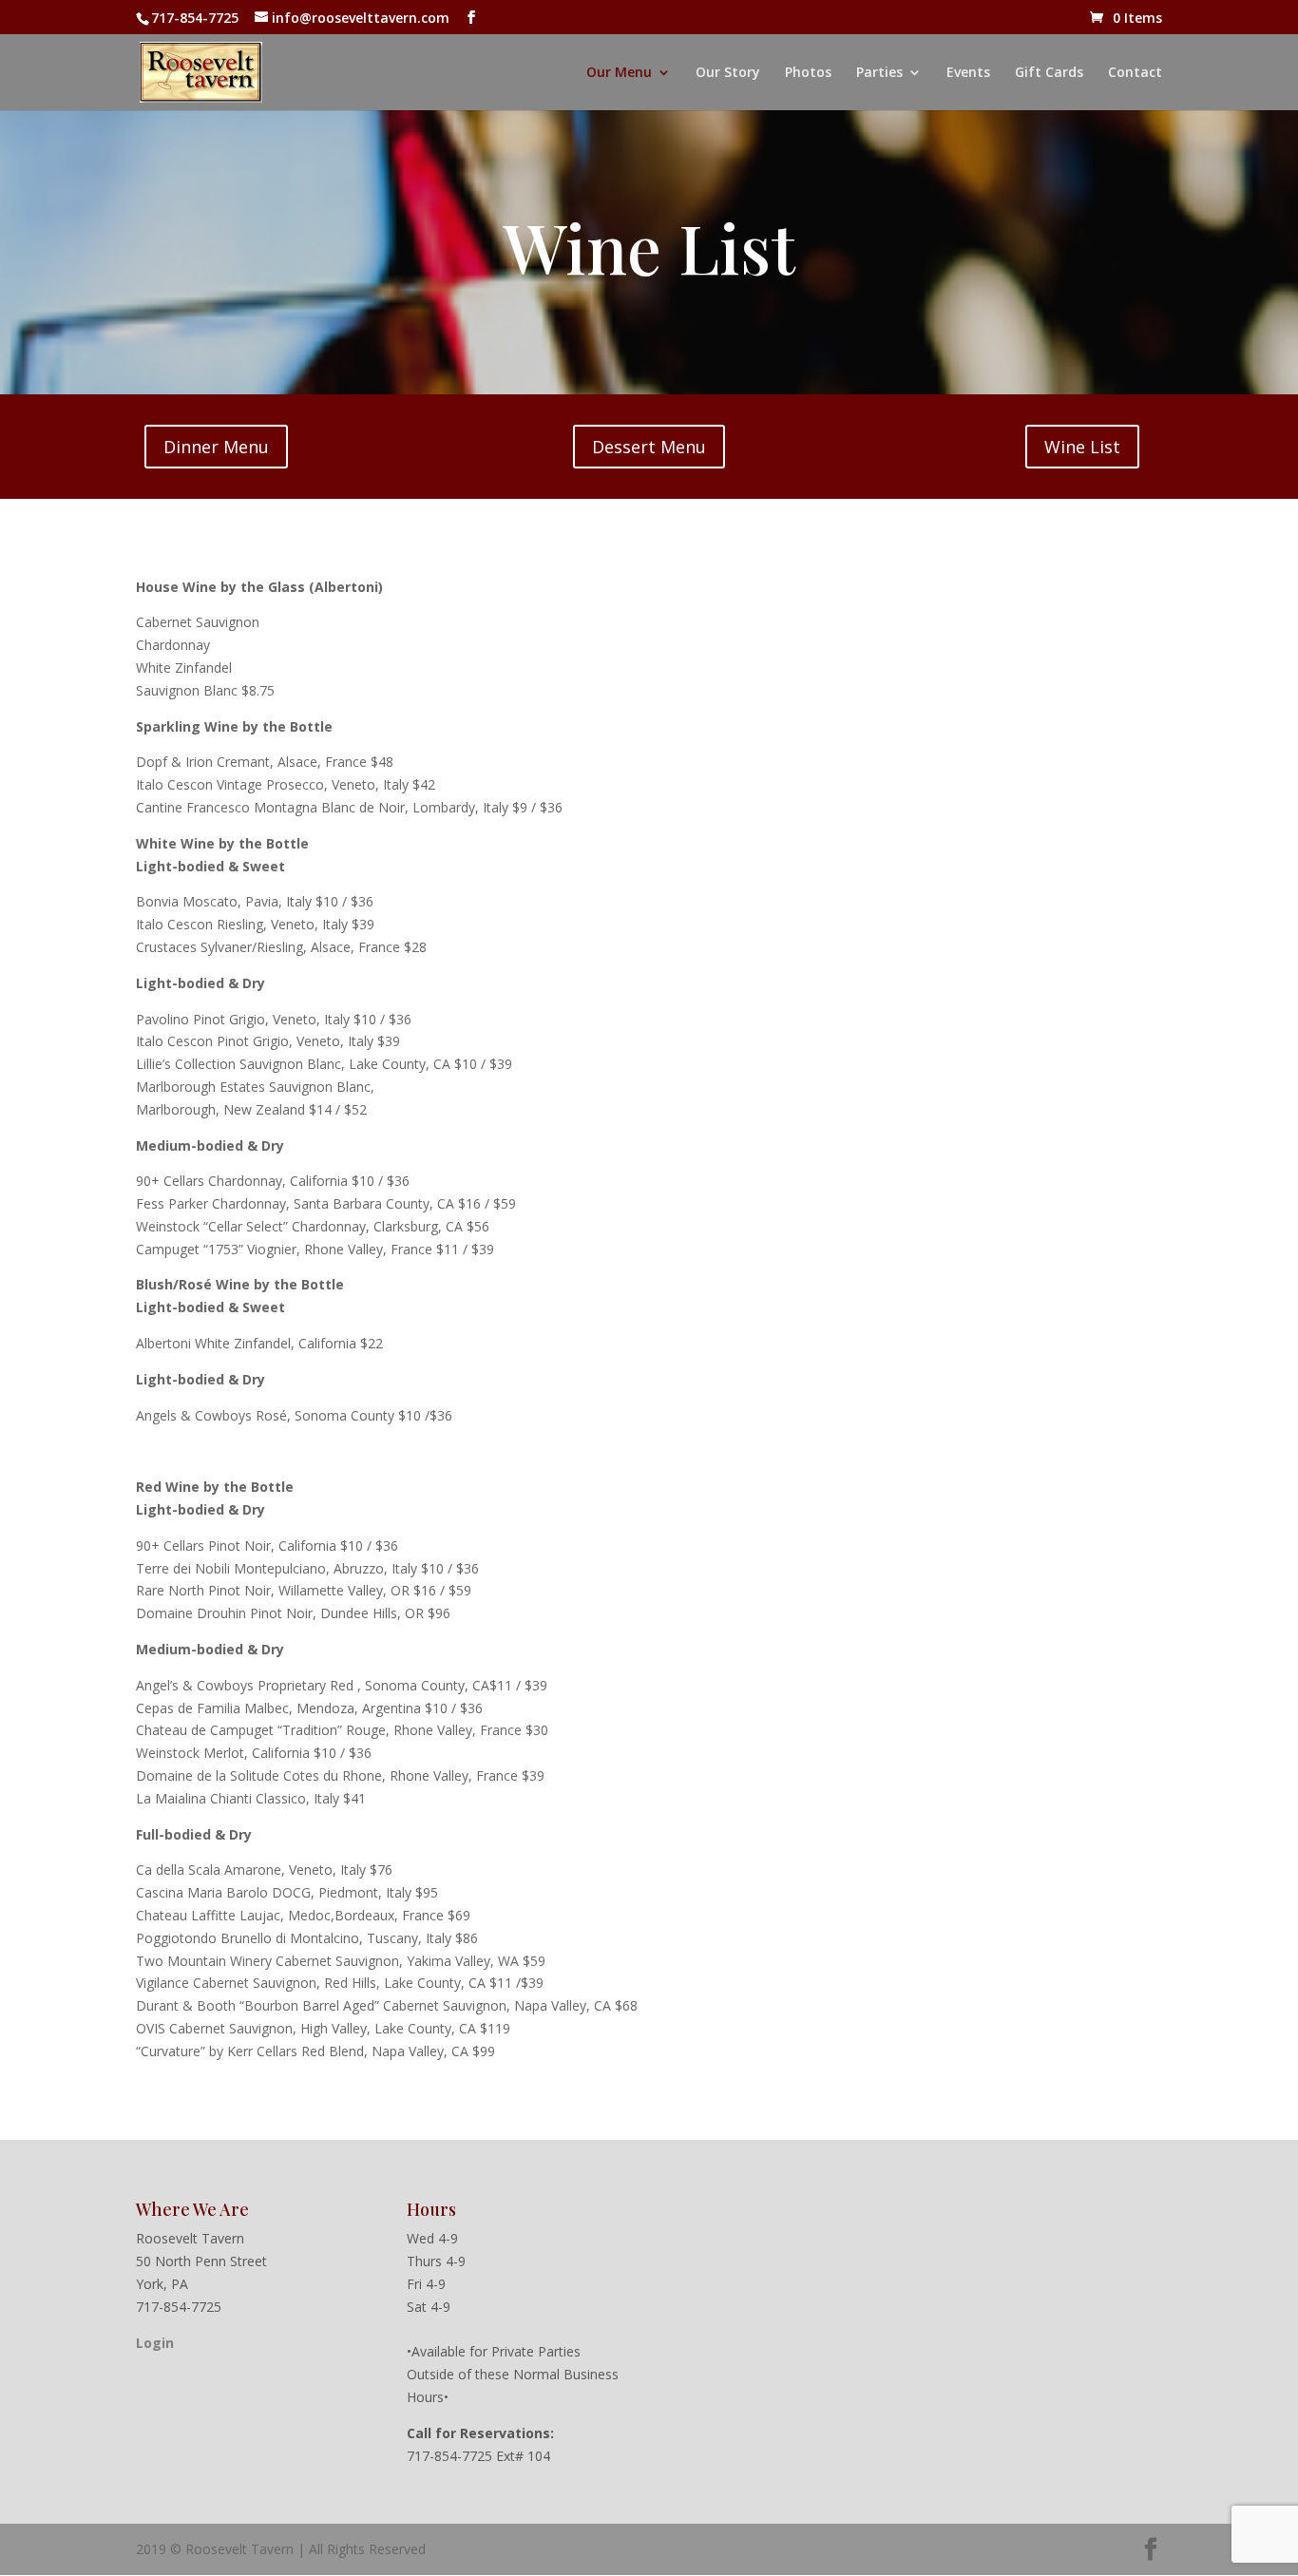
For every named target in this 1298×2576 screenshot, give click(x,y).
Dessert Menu (649, 447)
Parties (879, 73)
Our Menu (619, 73)
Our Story (728, 73)
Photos (808, 73)
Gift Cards (1049, 73)
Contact (1135, 73)
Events (968, 73)
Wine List (1082, 447)
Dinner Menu (216, 447)
